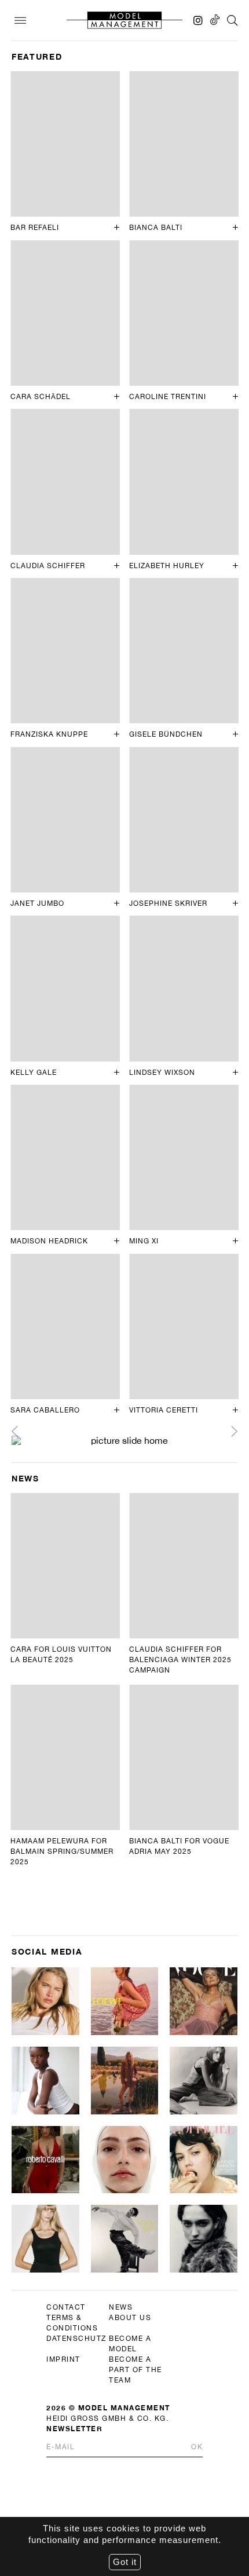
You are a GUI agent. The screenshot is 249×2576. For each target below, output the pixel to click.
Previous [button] (15, 1431)
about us (130, 2318)
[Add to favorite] (117, 228)
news (121, 2307)
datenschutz (76, 2339)
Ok (197, 2447)
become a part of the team (136, 2370)
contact (66, 2307)
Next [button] (234, 1431)
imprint (63, 2359)
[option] (124, 1440)
